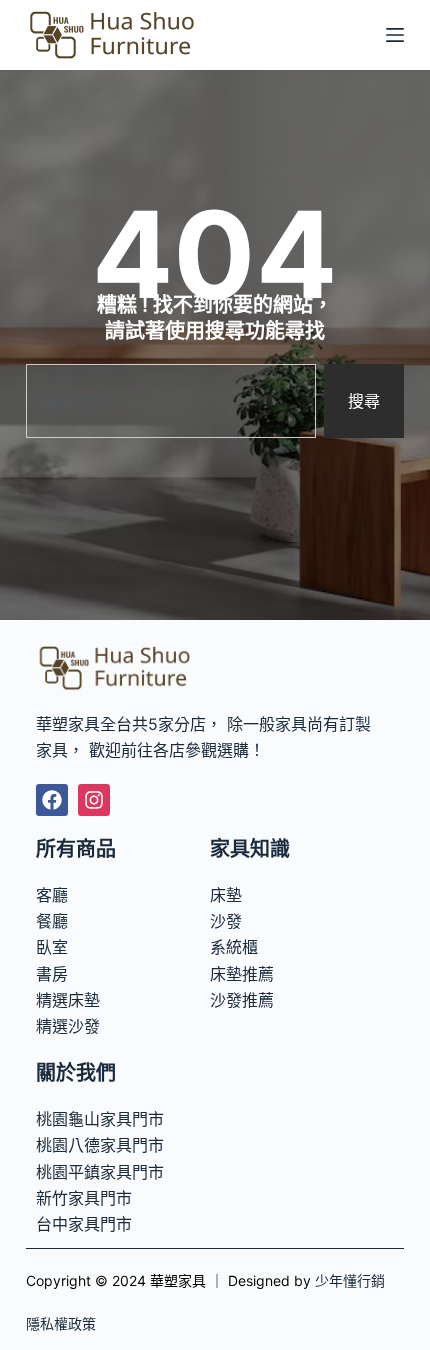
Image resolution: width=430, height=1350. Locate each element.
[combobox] (171, 401)
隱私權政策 (61, 1323)
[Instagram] (94, 800)
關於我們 (76, 1073)
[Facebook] (52, 800)
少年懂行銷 (350, 1280)
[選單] (395, 35)
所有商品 (76, 849)
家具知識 (250, 849)
